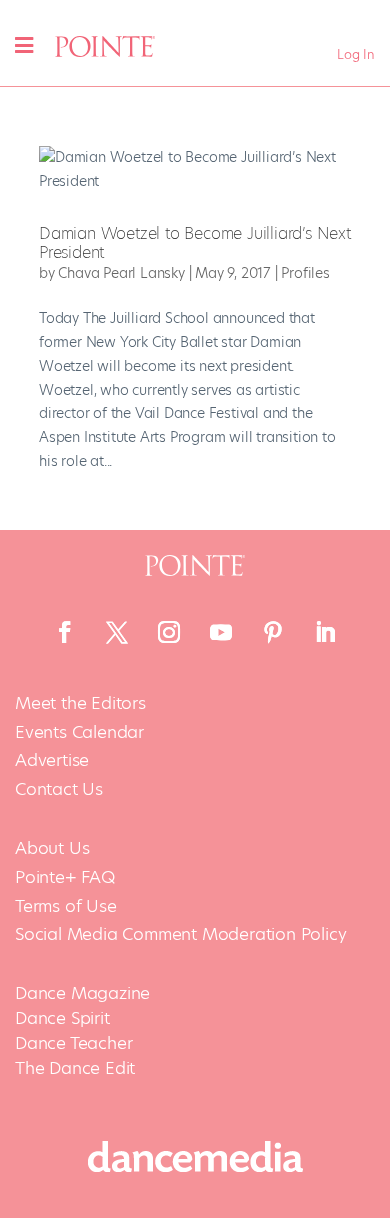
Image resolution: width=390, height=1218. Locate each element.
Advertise (52, 760)
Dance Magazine (82, 993)
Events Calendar (79, 732)
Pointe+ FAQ (65, 877)
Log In (356, 54)
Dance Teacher (73, 1043)
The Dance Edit (75, 1068)
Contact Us (59, 789)
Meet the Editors (80, 703)
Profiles (305, 273)
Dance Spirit (62, 1018)
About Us (52, 848)
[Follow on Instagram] (169, 632)
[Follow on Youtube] (221, 632)
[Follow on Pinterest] (273, 632)
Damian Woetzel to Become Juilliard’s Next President (195, 243)
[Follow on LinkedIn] (325, 632)
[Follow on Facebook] (65, 632)
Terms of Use (66, 906)
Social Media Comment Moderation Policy (180, 934)
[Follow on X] (117, 632)
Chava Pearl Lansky (121, 273)
